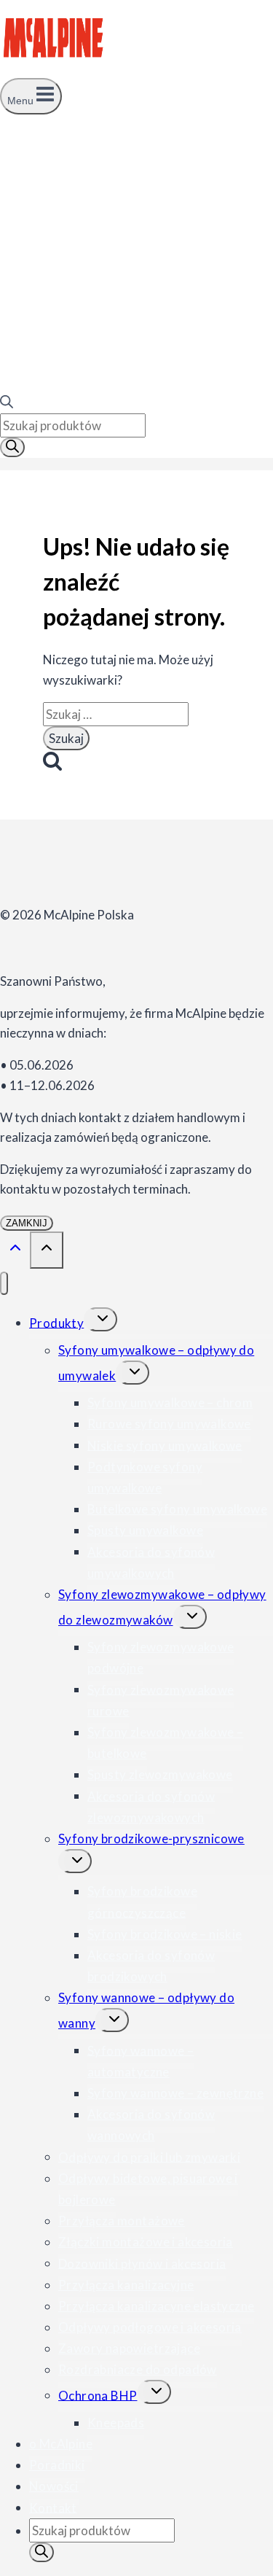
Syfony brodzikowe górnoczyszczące (142, 1902)
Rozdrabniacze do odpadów (138, 2369)
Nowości (54, 2486)
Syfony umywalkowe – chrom (170, 1402)
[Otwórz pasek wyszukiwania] (7, 404)
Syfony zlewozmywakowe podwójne (161, 1657)
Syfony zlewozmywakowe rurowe (161, 1700)
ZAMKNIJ (27, 1223)
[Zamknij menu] (4, 1284)
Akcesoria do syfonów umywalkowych (151, 1562)
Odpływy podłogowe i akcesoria (150, 2327)
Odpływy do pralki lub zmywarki (149, 2156)
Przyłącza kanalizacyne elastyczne (156, 2306)
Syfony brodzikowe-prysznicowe (151, 1838)
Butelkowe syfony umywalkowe (177, 1509)
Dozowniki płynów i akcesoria (142, 2263)
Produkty (56, 1322)
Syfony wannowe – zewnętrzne (175, 2093)
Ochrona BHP (98, 2395)
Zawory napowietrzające (129, 2348)
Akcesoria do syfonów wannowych (151, 2125)
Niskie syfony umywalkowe (165, 1445)
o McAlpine (61, 2444)
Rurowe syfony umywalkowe (169, 1424)
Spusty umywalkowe (145, 1530)
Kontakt (53, 2507)
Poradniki (57, 2465)
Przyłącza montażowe (122, 2221)
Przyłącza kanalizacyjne (126, 2285)
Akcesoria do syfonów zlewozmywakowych (151, 1806)
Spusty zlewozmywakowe (160, 1774)
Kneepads (116, 2423)
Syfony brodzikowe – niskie (165, 1934)
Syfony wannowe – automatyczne (141, 2061)
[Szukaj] (12, 447)
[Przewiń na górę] (15, 1251)
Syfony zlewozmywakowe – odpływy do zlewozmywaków (162, 1607)
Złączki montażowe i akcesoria (146, 2242)
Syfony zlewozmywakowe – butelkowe (165, 1743)
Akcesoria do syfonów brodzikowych (151, 1966)
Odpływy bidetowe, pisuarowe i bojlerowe (148, 2189)
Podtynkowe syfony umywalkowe (145, 1477)
